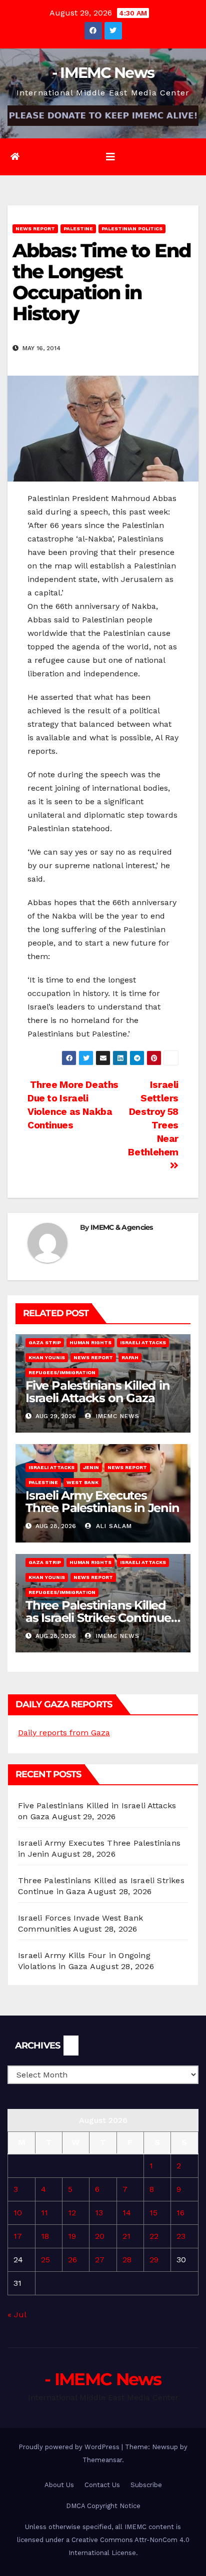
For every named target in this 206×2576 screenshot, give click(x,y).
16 (180, 2213)
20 (100, 2236)
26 (72, 2260)
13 (99, 2213)
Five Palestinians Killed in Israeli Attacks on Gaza (98, 1392)
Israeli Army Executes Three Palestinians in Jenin (102, 1502)
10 (18, 2213)
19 (72, 2236)
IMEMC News (116, 1416)
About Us (59, 2485)
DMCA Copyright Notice (103, 2506)
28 (127, 2260)
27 (100, 2260)
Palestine (78, 229)
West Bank (82, 1482)
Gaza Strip (45, 1342)
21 (126, 2236)
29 (154, 2260)
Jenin (91, 1467)
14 (127, 2213)
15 (153, 2213)
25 (45, 2260)
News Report (35, 229)
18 (45, 2236)
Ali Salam (113, 1526)
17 (18, 2236)
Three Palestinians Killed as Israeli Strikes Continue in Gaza (98, 1618)
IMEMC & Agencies (122, 1227)
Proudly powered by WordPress (70, 2447)
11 (44, 2213)
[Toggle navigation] (110, 157)
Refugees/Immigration (62, 1372)
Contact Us (102, 2485)
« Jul (17, 2315)
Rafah (130, 1357)
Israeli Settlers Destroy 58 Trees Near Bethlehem (153, 1118)
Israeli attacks (143, 1342)
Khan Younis (47, 1357)
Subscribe (146, 2485)
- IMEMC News (103, 73)
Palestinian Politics (132, 229)
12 (72, 2213)
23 (181, 2236)
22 (154, 2236)
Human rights (90, 1342)
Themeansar (102, 2460)
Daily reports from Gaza (64, 1733)
